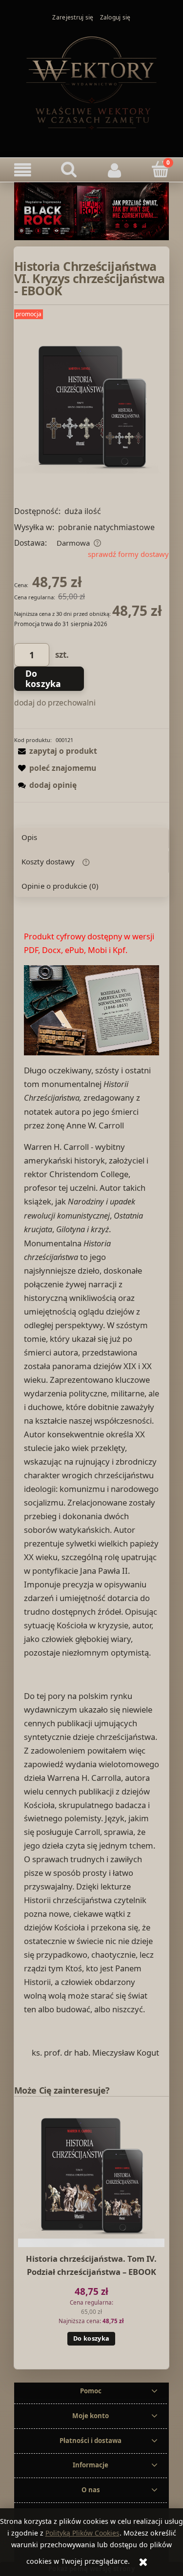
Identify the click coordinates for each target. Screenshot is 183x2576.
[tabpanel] (91, 1495)
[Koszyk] (160, 169)
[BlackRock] (91, 210)
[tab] (91, 838)
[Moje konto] (115, 170)
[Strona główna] (92, 82)
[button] (23, 170)
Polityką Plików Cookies (82, 2533)
